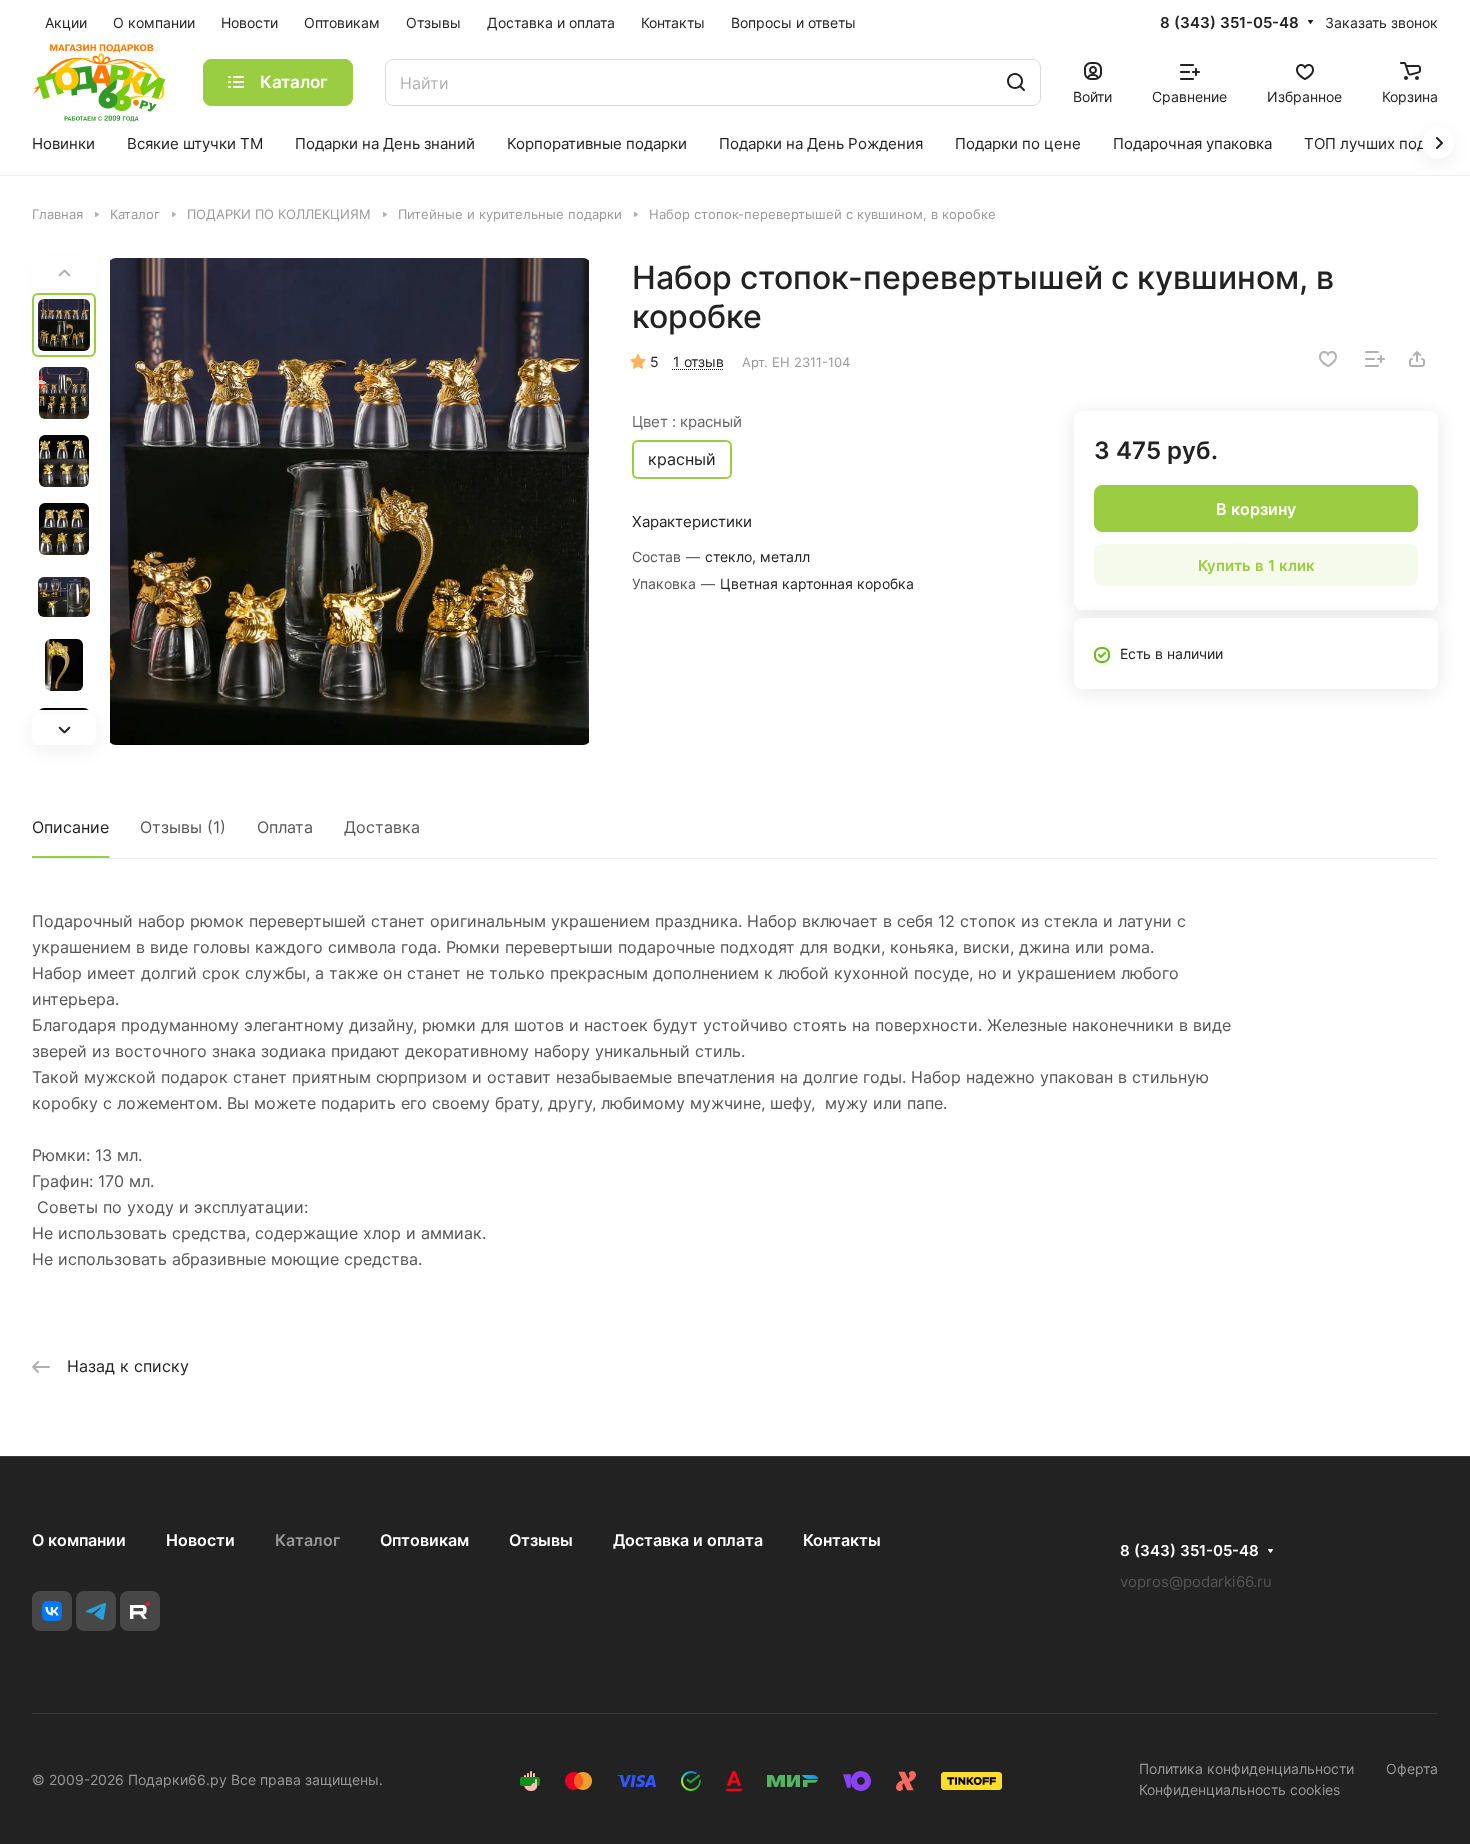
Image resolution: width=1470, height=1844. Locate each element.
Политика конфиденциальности (1246, 1768)
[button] (64, 729)
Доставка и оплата (688, 1540)
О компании (79, 1540)
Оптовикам (424, 1540)
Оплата (285, 827)
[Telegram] (96, 1611)
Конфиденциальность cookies (1239, 1789)
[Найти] (1016, 82)
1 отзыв (698, 361)
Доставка (382, 827)
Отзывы (541, 1540)
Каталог (307, 1540)
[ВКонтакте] (52, 1611)
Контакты (842, 1540)
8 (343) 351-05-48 (1229, 23)
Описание (70, 827)
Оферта (1412, 1768)
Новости (200, 1540)
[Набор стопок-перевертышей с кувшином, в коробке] (349, 501)
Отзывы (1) (183, 827)
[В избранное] (1328, 359)
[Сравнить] (1375, 359)
